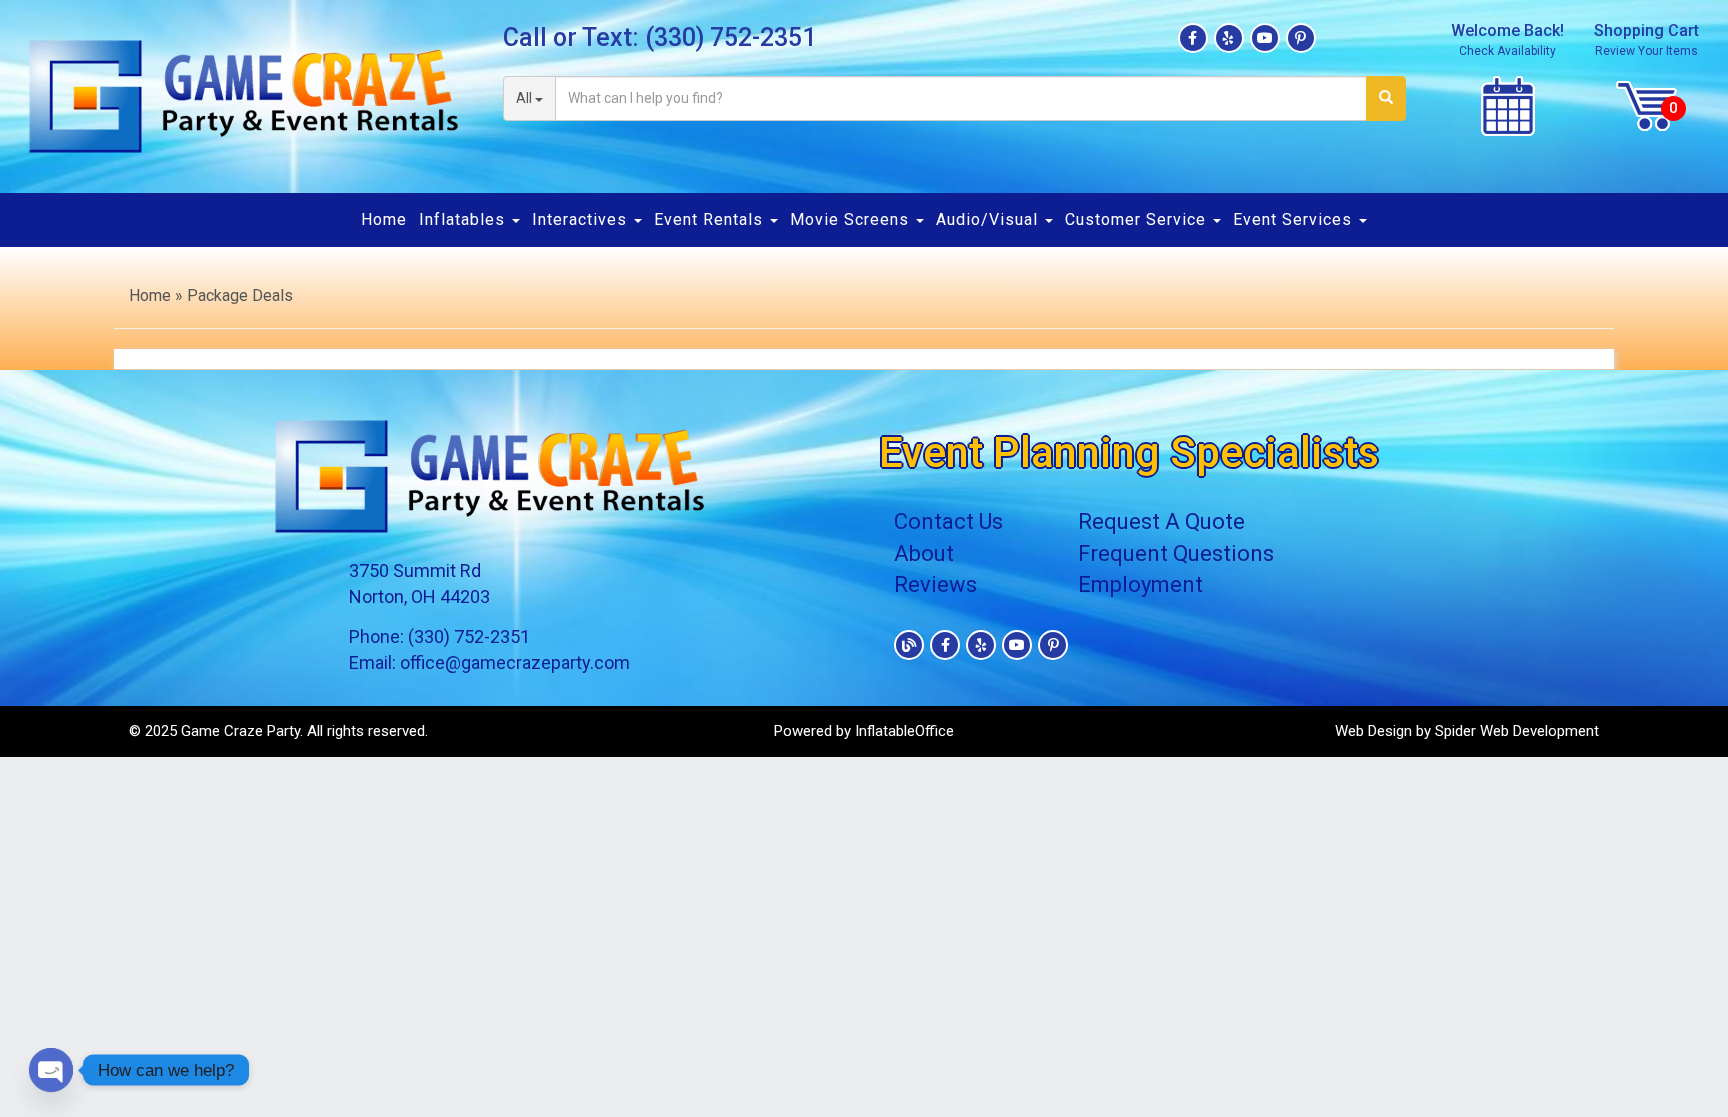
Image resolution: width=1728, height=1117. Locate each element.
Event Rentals (711, 219)
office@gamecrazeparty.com (515, 662)
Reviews (935, 584)
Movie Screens (852, 219)
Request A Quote (1161, 521)
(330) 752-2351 (730, 37)
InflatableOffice (904, 731)
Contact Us (948, 521)
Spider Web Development (1517, 731)
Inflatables (464, 219)
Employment (1140, 584)
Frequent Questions (1176, 553)
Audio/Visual (989, 219)
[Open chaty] (51, 1070)
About (924, 553)
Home (384, 219)
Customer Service (1138, 219)
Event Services (1295, 219)
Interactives (582, 219)
